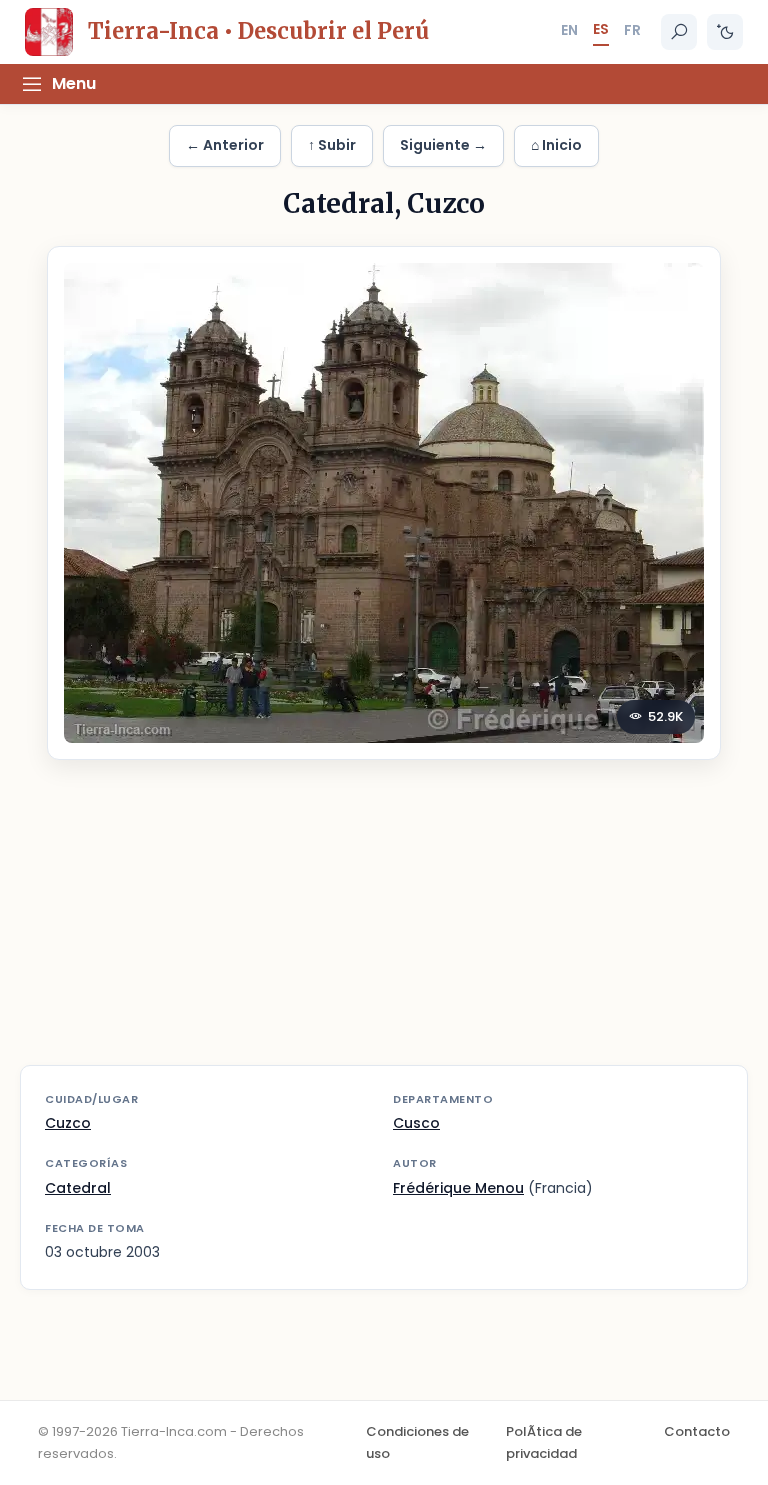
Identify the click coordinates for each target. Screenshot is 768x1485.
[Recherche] (679, 32)
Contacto (697, 1431)
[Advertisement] (384, 925)
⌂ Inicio (556, 145)
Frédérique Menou (458, 1188)
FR (632, 30)
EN (569, 30)
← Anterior (225, 145)
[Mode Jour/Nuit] (725, 32)
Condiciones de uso (417, 1442)
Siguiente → (443, 145)
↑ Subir (332, 145)
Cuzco (68, 1123)
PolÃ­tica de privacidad (544, 1442)
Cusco (416, 1123)
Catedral (78, 1188)
